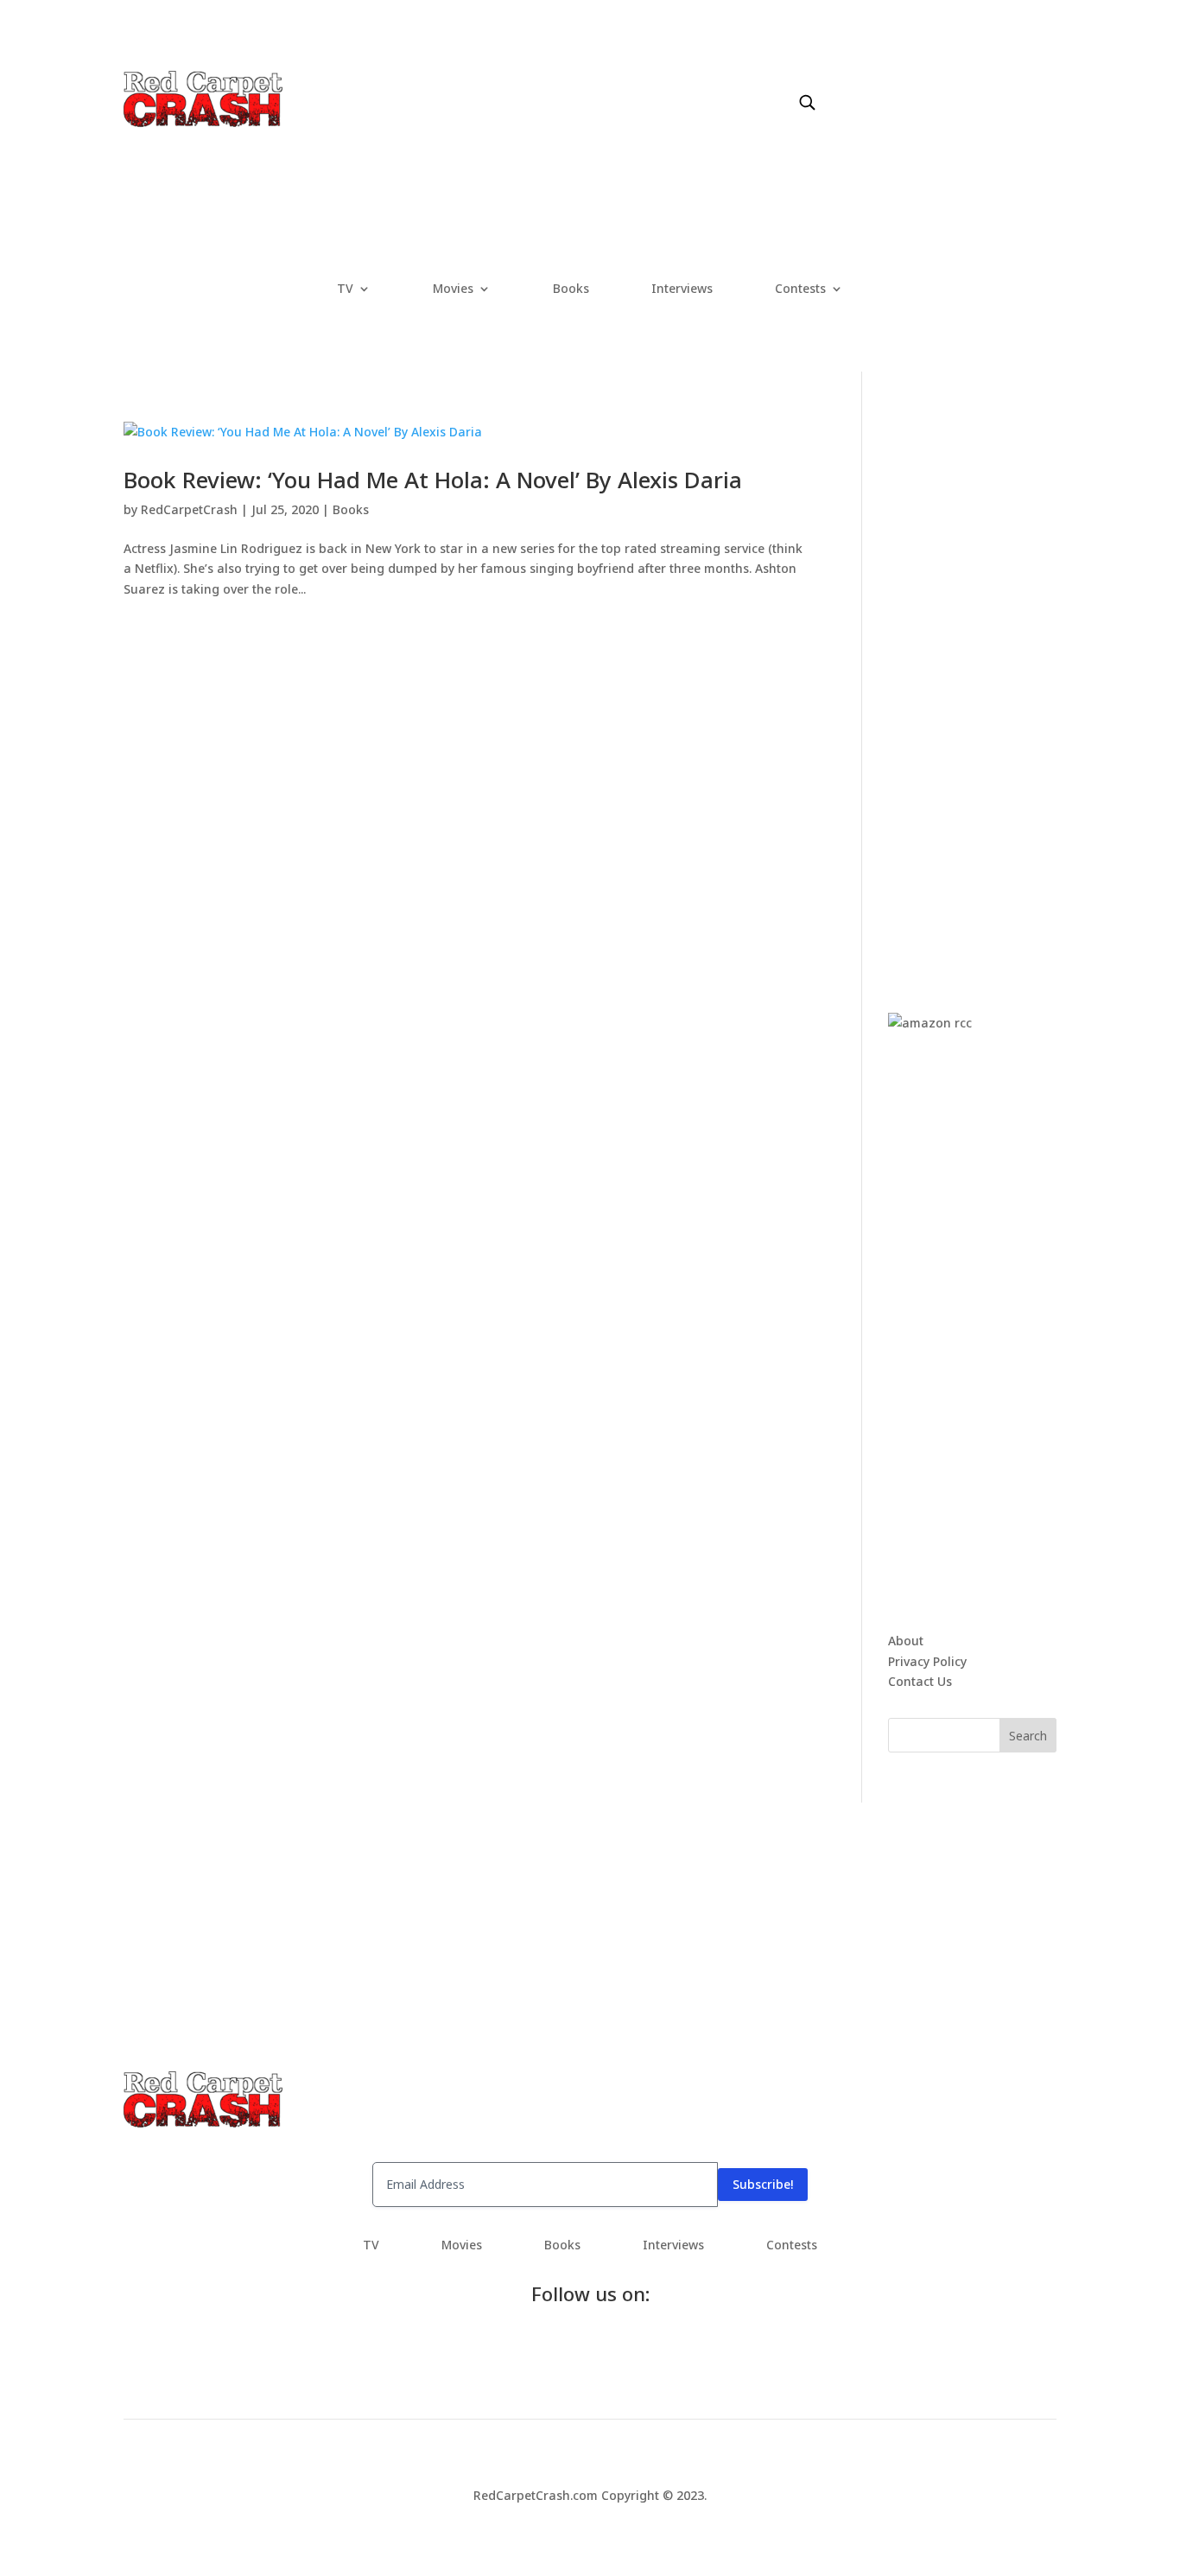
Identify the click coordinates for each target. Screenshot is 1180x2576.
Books (571, 289)
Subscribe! (763, 2184)
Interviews (682, 289)
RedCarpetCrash (189, 509)
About (906, 1641)
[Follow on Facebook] (837, 84)
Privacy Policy (927, 1661)
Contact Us (920, 1681)
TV (345, 289)
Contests (800, 289)
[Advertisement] (1018, 681)
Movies (453, 289)
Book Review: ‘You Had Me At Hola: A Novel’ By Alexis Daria (433, 480)
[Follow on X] (872, 84)
